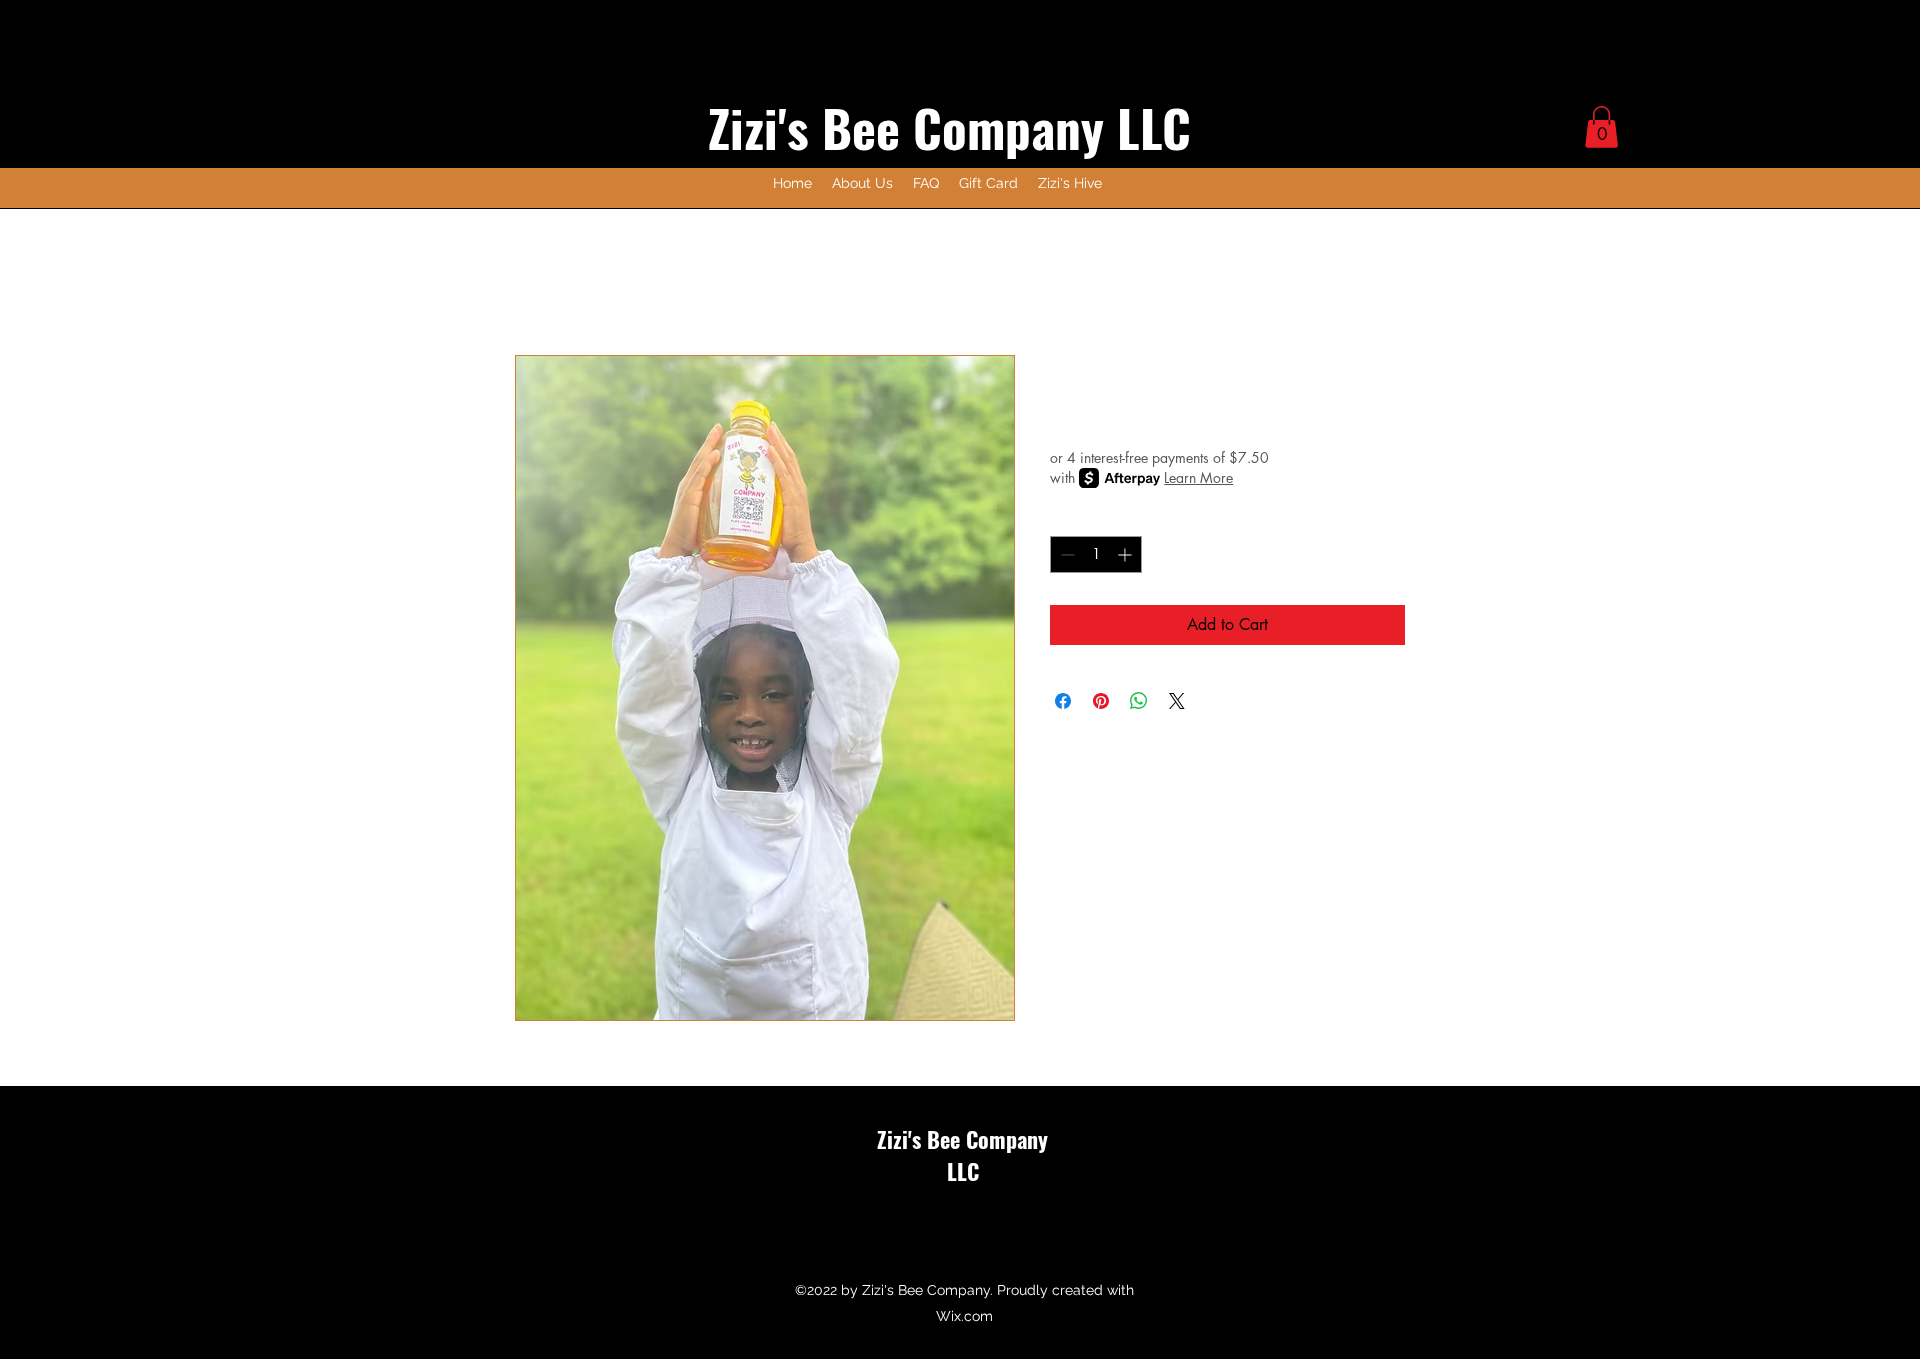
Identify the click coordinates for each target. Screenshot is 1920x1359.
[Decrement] (1065, 554)
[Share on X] (1177, 701)
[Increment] (1126, 554)
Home (535, 282)
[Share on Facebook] (1063, 701)
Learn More (1198, 477)
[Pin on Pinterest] (1101, 701)
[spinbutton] (1096, 554)
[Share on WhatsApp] (1139, 701)
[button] (1601, 127)
